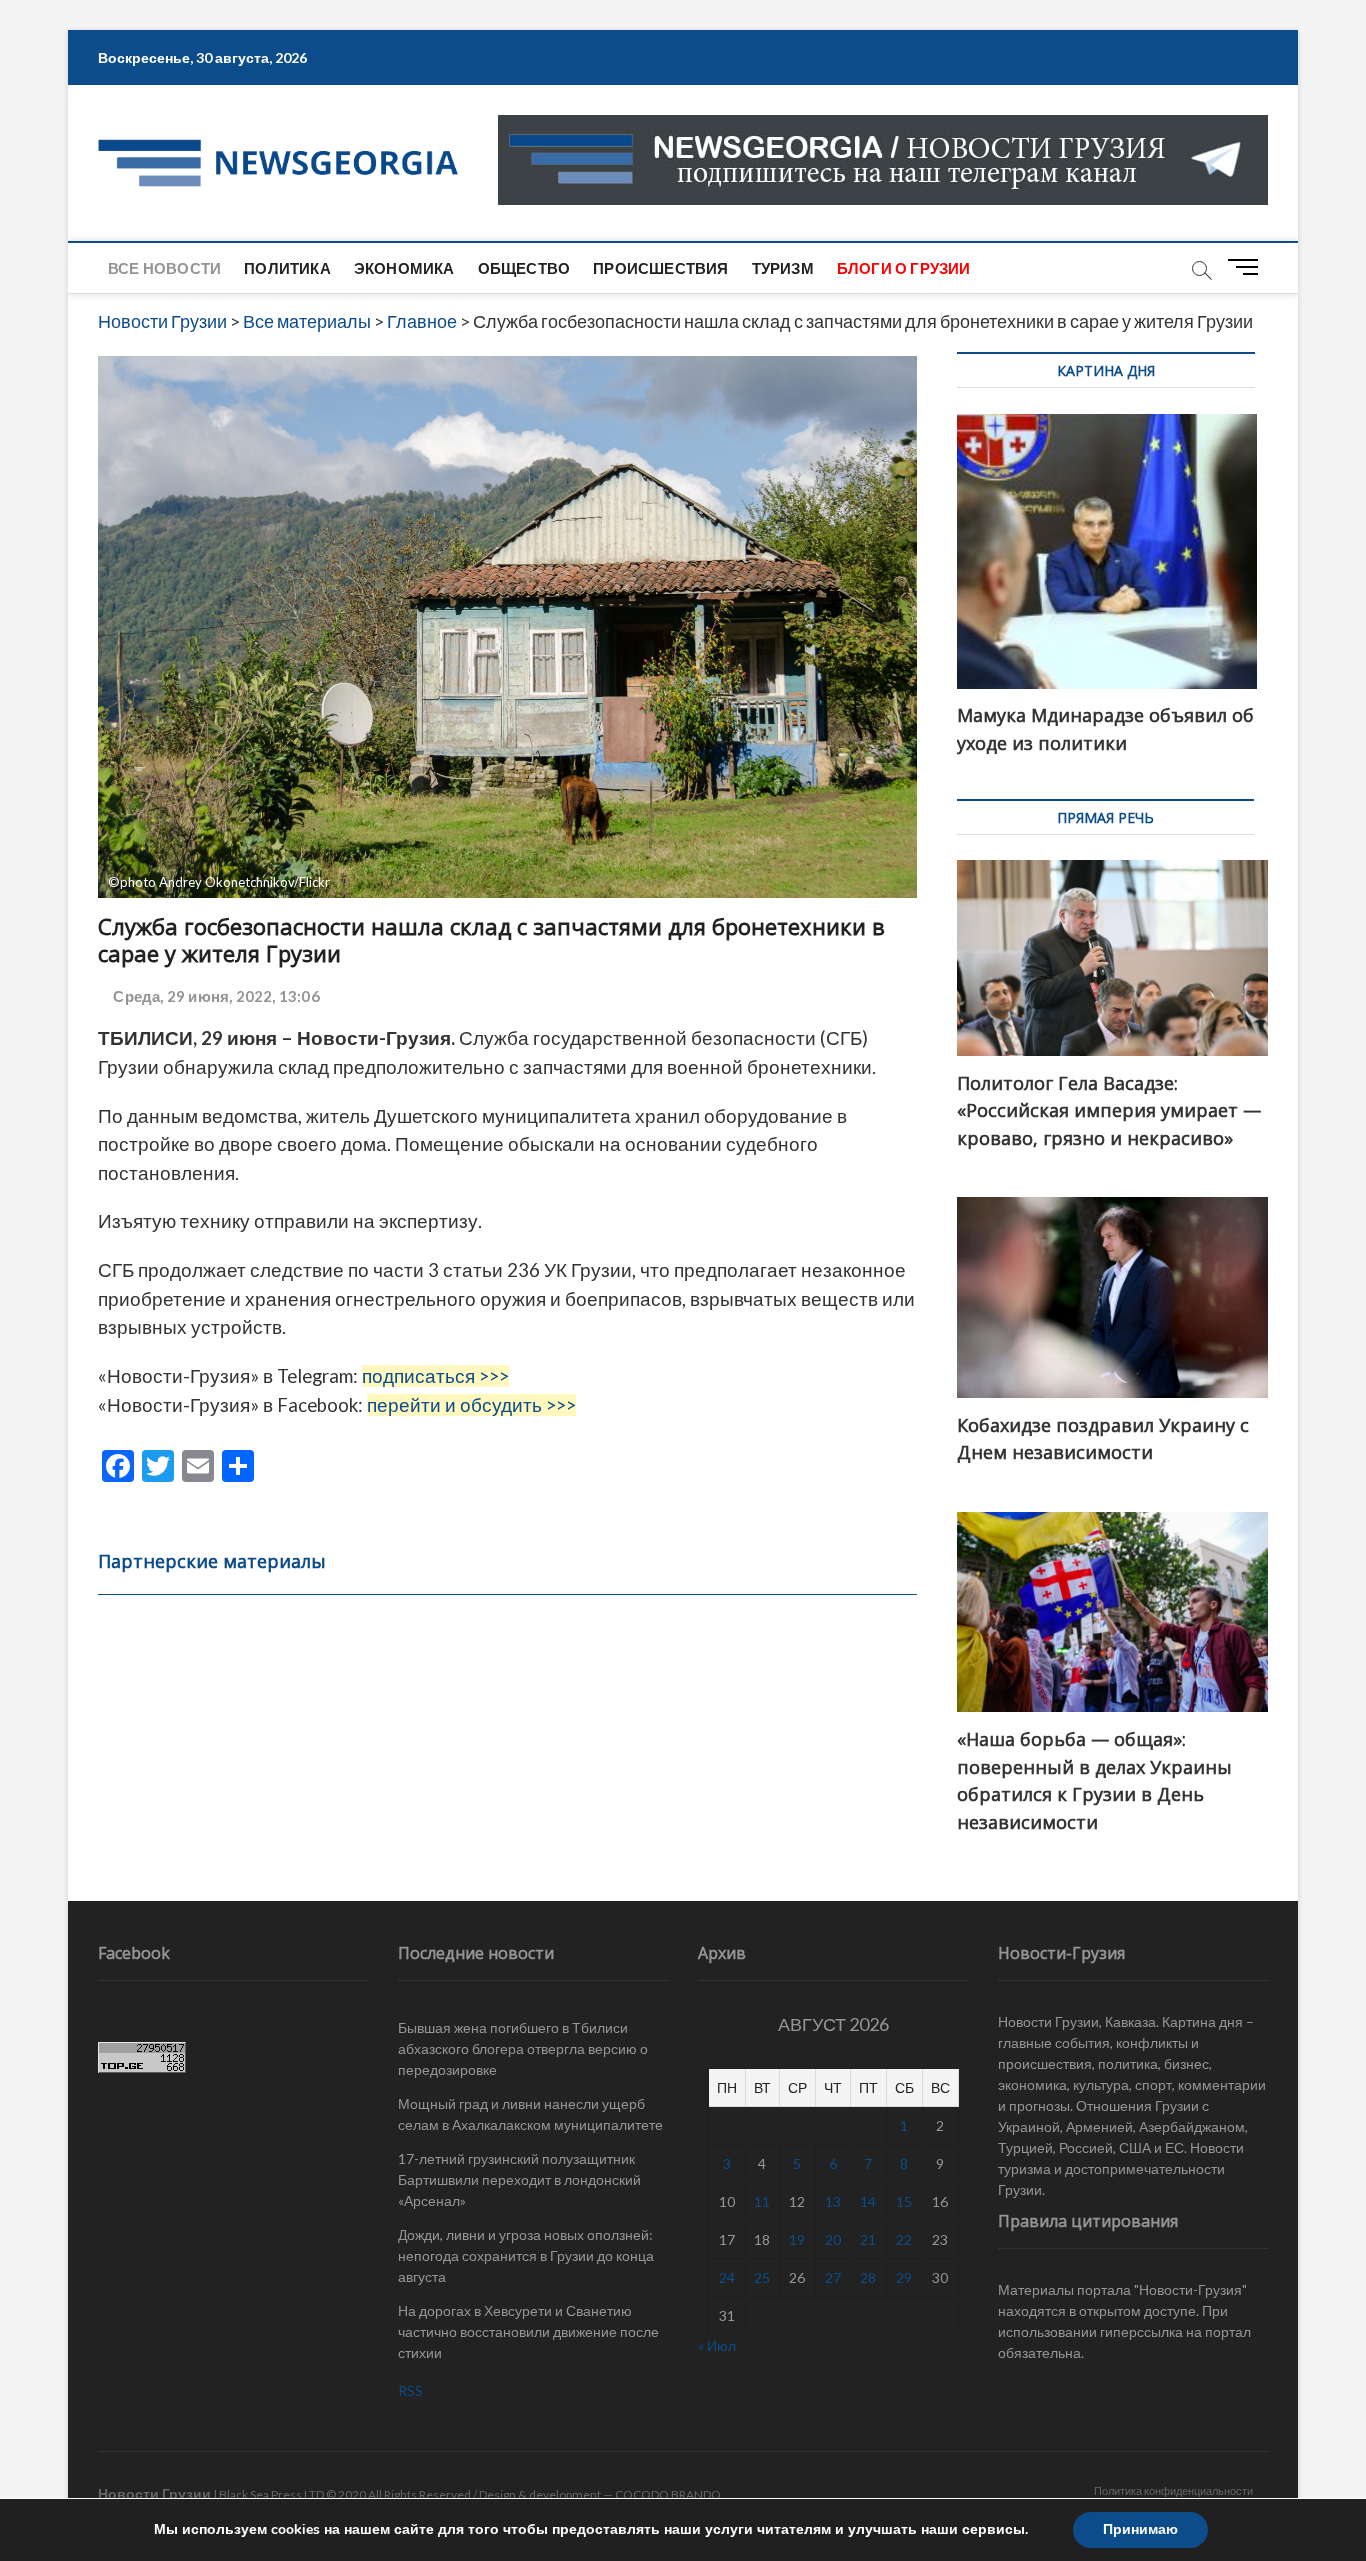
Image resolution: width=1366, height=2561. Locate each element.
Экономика (404, 268)
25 (762, 2277)
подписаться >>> (435, 1376)
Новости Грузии (154, 2493)
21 (868, 2239)
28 (868, 2277)
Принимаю (1140, 2529)
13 (833, 2201)
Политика (287, 268)
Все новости (164, 268)
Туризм (783, 268)
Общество (524, 268)
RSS (410, 2390)
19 (797, 2239)
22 (904, 2239)
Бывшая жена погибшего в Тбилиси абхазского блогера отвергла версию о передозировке (523, 2048)
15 (904, 2201)
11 (762, 2201)
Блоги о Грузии (904, 268)
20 (833, 2239)
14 (868, 2201)
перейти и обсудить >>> (471, 1405)
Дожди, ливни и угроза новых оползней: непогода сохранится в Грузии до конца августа (526, 2255)
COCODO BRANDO (668, 2494)
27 (833, 2277)
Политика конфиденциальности (1173, 2490)
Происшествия (660, 268)
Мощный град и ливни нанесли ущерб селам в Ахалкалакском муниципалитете (530, 2114)
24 (727, 2277)
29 (904, 2277)
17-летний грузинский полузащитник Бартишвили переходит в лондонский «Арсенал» (519, 2179)
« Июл (717, 2345)
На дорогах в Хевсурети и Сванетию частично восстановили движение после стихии (528, 2331)
